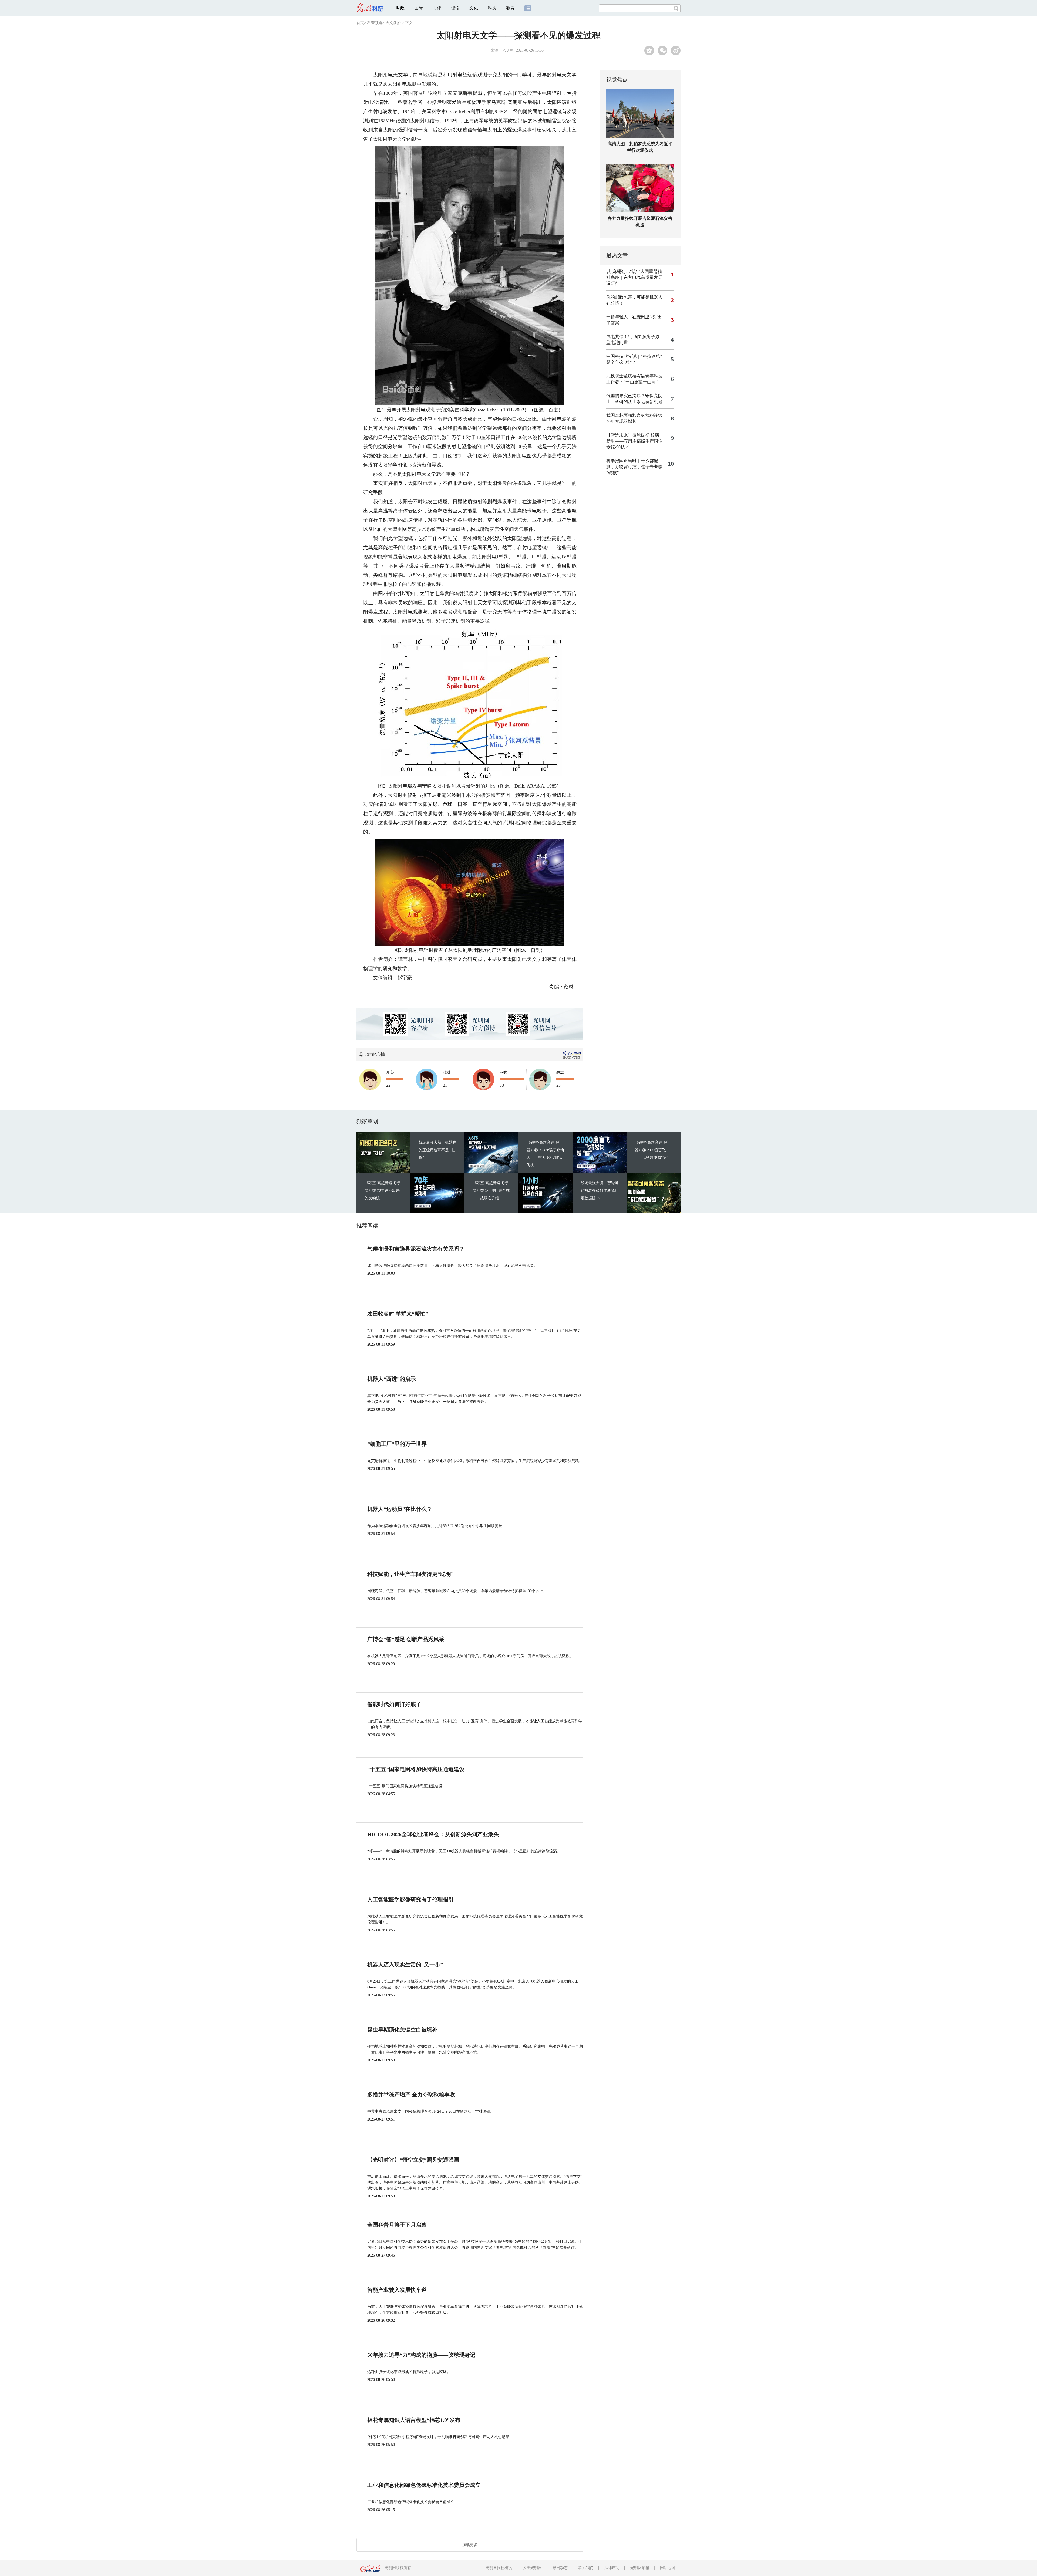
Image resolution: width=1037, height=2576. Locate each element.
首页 (360, 23)
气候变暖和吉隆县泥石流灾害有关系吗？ (416, 1249)
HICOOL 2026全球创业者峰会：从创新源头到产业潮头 (433, 1834)
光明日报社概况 (499, 2568)
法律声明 (612, 2568)
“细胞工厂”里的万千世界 (397, 1444)
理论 (455, 8)
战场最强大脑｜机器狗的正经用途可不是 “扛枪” (437, 1150)
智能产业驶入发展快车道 (397, 2290)
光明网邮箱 (640, 2568)
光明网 (508, 50)
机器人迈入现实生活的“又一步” (405, 1964)
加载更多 (470, 2545)
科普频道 (375, 23)
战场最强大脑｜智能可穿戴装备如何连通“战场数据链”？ (600, 1191)
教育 (510, 8)
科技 (492, 8)
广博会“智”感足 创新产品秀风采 (406, 1639)
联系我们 (586, 2568)
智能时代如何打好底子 (394, 1704)
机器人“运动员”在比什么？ (400, 1509)
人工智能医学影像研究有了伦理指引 (410, 1899)
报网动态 (560, 2568)
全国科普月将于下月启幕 (397, 2225)
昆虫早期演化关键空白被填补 (402, 2030)
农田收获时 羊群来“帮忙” (398, 1314)
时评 (437, 8)
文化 (474, 8)
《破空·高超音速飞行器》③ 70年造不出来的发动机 (382, 1191)
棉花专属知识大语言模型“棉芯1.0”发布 (414, 2420)
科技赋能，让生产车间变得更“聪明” (410, 1574)
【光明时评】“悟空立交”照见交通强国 (413, 2160)
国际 (419, 8)
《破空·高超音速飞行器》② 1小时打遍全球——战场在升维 (491, 1191)
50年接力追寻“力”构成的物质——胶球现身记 (421, 2355)
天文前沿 (393, 23)
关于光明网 (532, 2568)
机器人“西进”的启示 (392, 1379)
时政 (400, 8)
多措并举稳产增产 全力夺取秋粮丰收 (411, 2095)
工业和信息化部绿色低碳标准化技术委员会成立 (424, 2485)
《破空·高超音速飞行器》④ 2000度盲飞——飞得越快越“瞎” (652, 1150)
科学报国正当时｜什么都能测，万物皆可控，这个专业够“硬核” (634, 467)
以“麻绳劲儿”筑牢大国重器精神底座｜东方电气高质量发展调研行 (634, 277)
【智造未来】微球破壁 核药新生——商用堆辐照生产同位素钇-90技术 (634, 441)
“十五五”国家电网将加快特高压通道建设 (416, 1769)
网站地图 (668, 2568)
